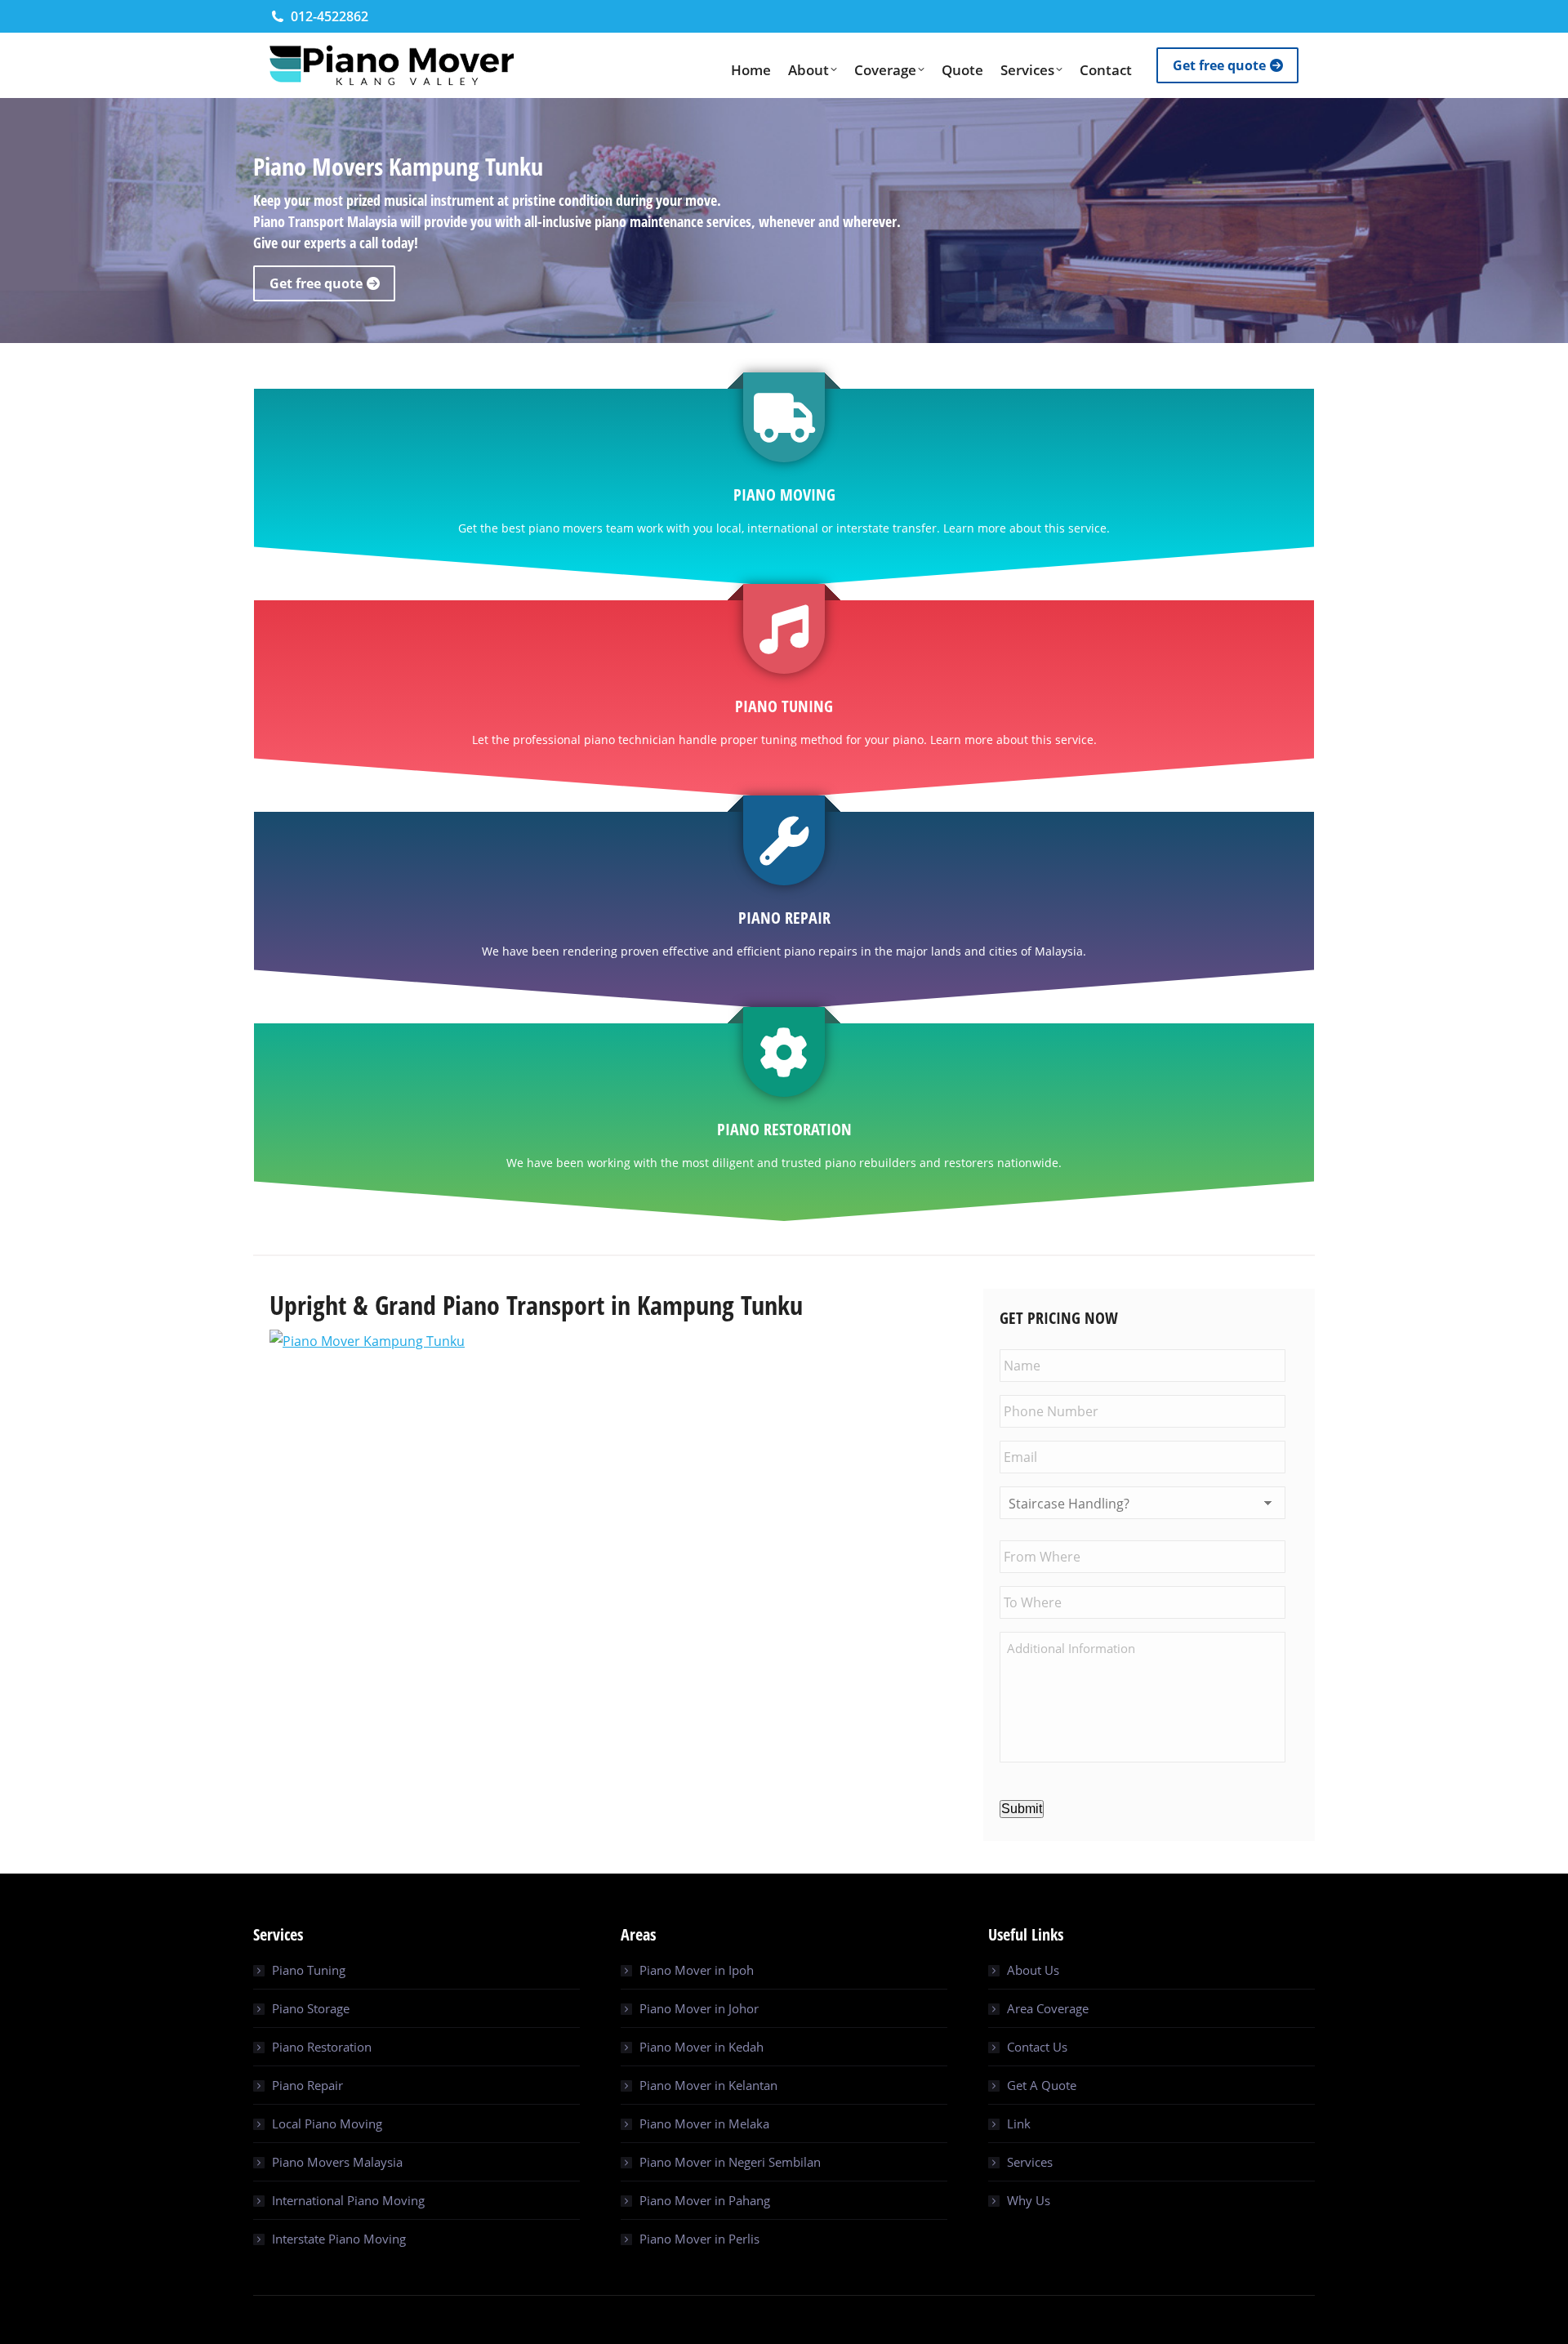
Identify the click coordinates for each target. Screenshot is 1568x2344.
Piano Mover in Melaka (704, 2123)
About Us (1033, 1970)
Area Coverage (1048, 2008)
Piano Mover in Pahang (705, 2200)
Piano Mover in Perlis (699, 2239)
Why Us (1029, 2200)
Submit (1022, 1809)
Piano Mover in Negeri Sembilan (730, 2162)
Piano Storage (311, 2008)
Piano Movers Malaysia (337, 2162)
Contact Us (1037, 2047)
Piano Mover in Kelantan (708, 2085)
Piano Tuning (309, 1970)
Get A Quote (1042, 2085)
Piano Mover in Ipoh (697, 1970)
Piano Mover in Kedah (702, 2047)
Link (1019, 2123)
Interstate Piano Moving (339, 2239)
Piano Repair (307, 2085)
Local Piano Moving (327, 2123)
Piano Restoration (322, 2047)
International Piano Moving (348, 2200)
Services (1030, 2162)
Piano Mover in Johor (699, 2008)
